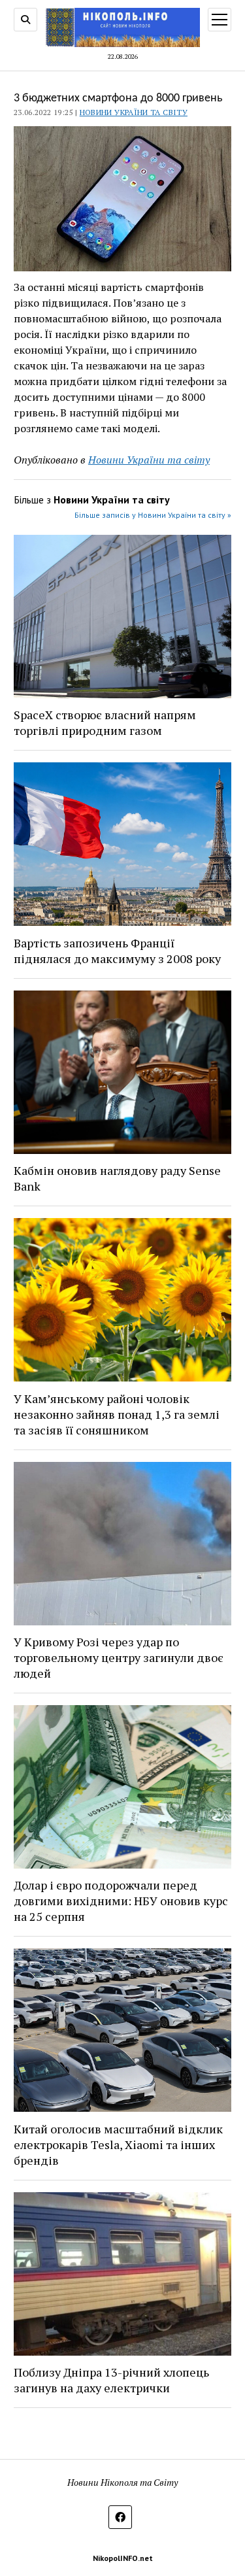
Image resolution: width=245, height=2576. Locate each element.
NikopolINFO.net (123, 2558)
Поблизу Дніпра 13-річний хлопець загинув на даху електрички (111, 2380)
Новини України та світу (134, 112)
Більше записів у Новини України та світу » (153, 515)
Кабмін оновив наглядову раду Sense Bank (117, 1178)
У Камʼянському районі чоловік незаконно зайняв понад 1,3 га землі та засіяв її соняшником (117, 1414)
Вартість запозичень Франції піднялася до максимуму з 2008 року (117, 951)
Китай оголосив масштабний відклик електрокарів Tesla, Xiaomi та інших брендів (118, 2144)
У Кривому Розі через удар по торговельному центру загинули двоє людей (119, 1657)
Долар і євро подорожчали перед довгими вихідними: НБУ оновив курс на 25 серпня (121, 1901)
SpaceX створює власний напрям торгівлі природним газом (105, 722)
